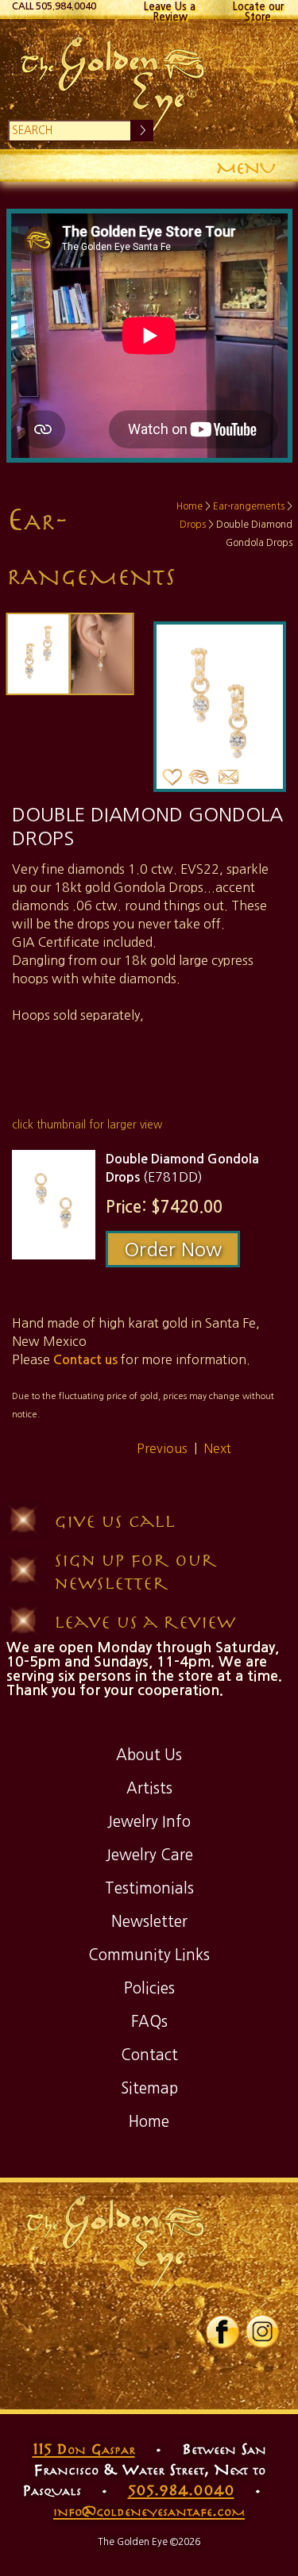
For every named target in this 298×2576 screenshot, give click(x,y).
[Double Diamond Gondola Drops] (39, 654)
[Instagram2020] (262, 2345)
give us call (114, 1520)
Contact (149, 2055)
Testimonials (149, 1888)
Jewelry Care (149, 1855)
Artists (149, 1788)
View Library (199, 777)
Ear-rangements (249, 506)
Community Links (149, 1955)
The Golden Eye (149, 84)
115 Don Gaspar (84, 2448)
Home (190, 506)
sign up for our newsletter (135, 1571)
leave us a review (145, 1621)
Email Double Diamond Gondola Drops (229, 777)
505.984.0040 (181, 2489)
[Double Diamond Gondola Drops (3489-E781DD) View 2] (102, 654)
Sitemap (149, 2088)
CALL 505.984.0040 (54, 6)
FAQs (149, 2022)
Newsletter (149, 1922)
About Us (149, 1755)
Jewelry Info (149, 1822)
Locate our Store (258, 10)
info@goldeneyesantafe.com (149, 2510)
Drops (193, 525)
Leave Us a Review (170, 10)
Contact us (85, 1360)
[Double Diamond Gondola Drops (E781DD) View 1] (54, 1204)
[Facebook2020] (223, 2345)
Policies (149, 1988)
